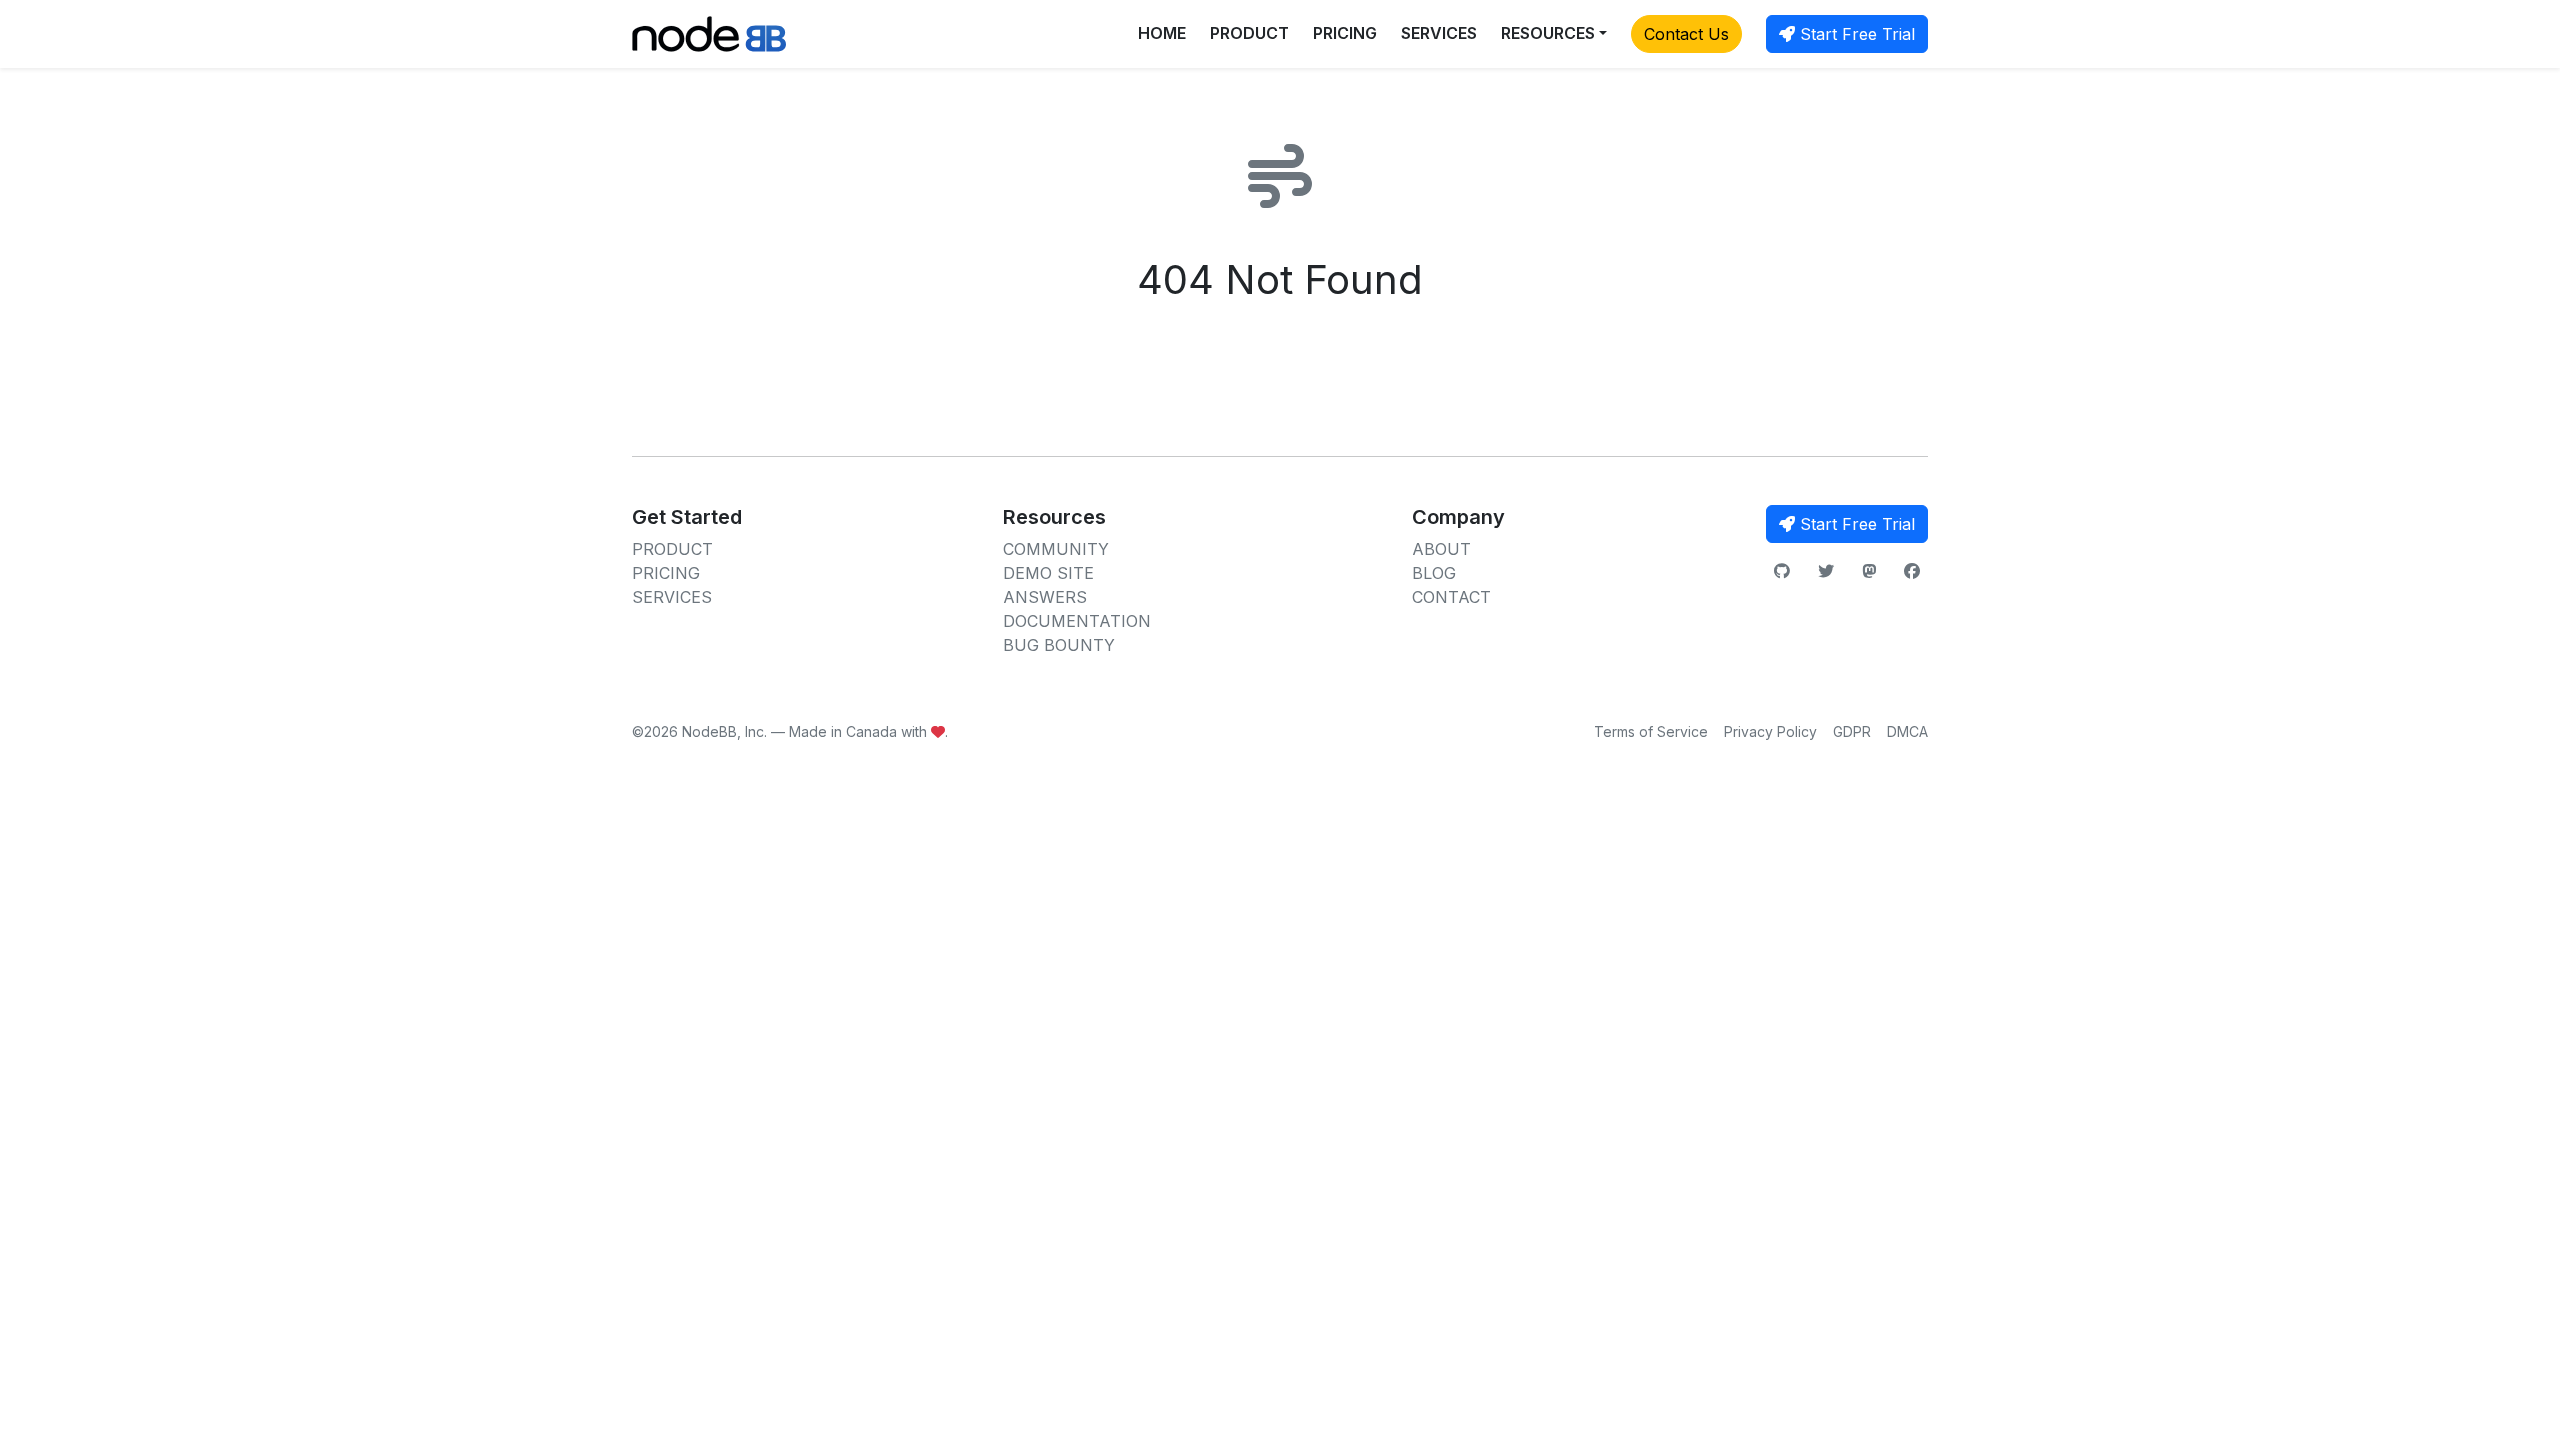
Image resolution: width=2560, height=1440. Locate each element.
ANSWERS (1045, 597)
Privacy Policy (1770, 731)
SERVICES (1439, 33)
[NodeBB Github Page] (1782, 571)
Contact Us (1686, 34)
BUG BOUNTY (1059, 645)
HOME (1162, 33)
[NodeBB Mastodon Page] (1869, 571)
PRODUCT (1249, 33)
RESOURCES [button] (1548, 33)
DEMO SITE (1048, 573)
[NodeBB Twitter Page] (1826, 571)
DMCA (1907, 731)
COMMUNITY (1056, 549)
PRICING (1345, 33)
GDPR (1852, 731)
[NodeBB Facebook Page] (1912, 571)
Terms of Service (1651, 731)
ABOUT (1441, 549)
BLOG (1434, 573)
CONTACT (1451, 597)
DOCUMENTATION (1077, 621)
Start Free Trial (1855, 34)
